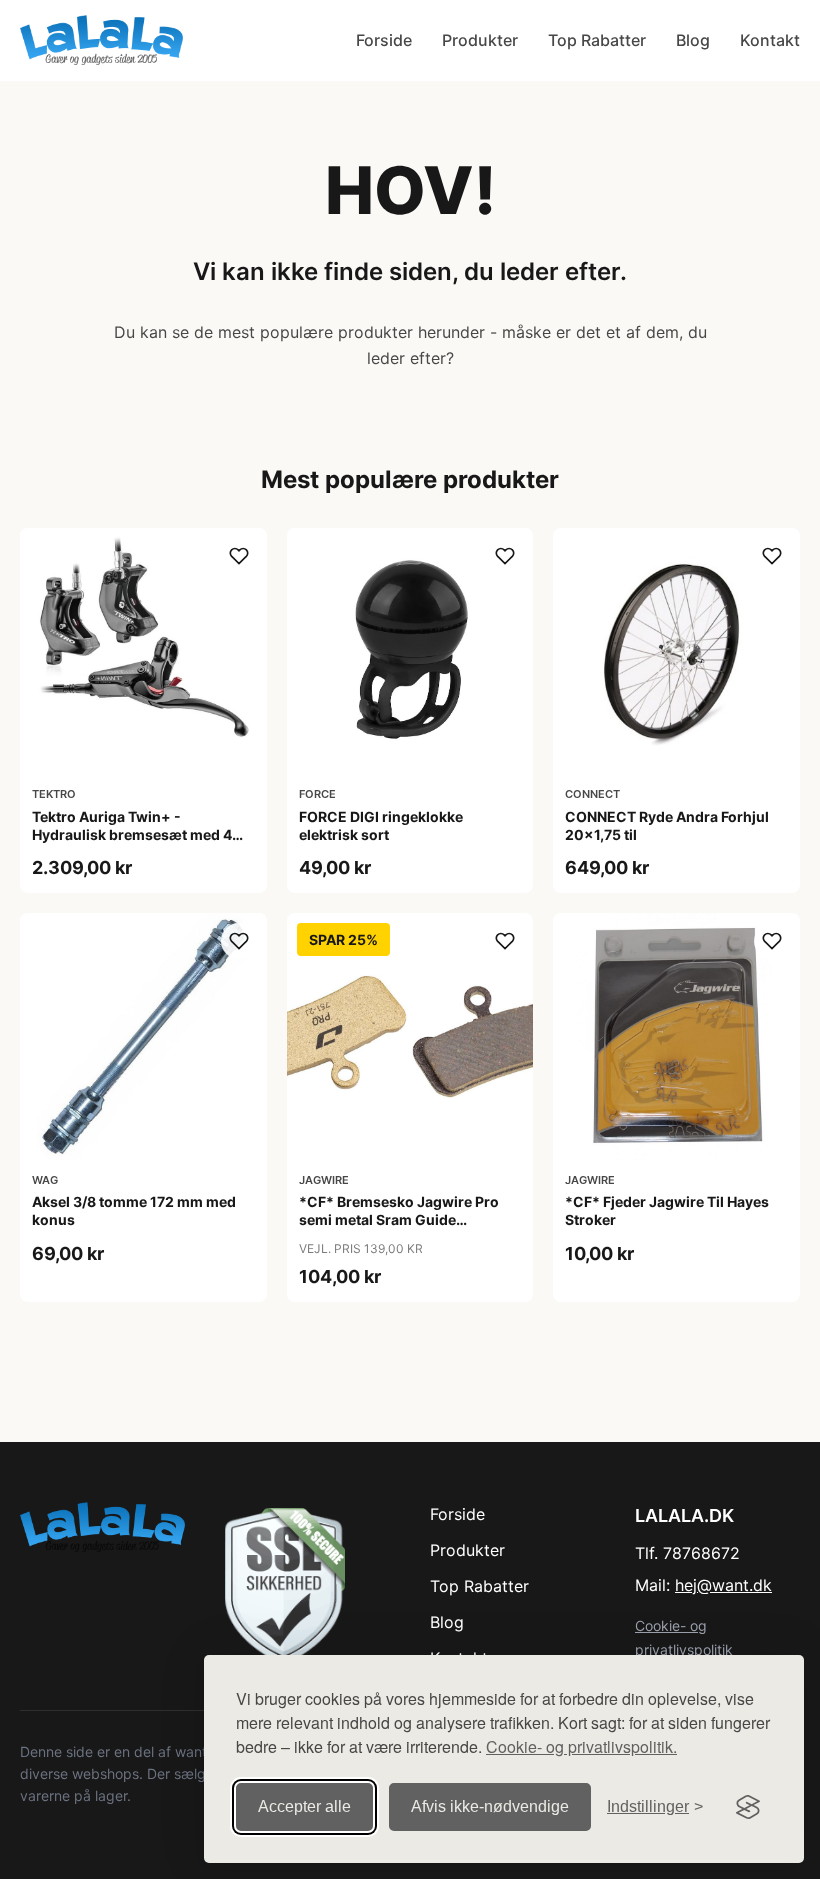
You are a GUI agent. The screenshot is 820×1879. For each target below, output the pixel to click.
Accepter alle (304, 1806)
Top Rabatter (597, 40)
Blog (693, 40)
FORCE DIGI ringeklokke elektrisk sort (381, 825)
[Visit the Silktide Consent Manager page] (748, 1807)
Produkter (480, 40)
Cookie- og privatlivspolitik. (581, 1746)
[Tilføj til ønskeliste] (239, 556)
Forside (384, 40)
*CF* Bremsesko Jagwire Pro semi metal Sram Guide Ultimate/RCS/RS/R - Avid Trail (401, 1219)
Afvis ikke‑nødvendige (490, 1806)
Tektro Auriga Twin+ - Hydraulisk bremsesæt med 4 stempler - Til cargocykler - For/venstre (132, 844)
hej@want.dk (723, 1585)
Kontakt (770, 40)
